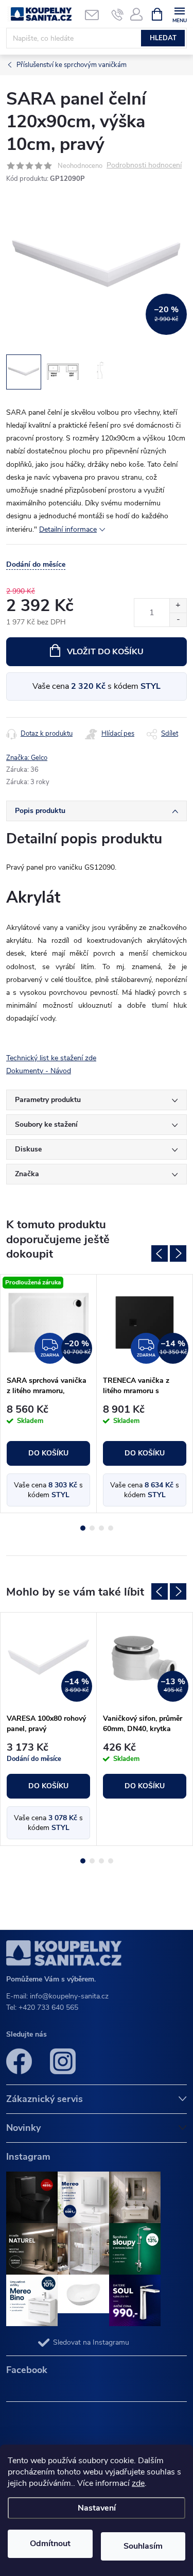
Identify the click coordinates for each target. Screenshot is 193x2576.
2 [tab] (92, 1528)
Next (178, 1253)
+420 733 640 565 (48, 2007)
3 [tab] (101, 1528)
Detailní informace (68, 529)
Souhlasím (143, 2546)
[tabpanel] (49, 1394)
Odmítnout (50, 2544)
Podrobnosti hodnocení (144, 166)
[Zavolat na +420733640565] (118, 14)
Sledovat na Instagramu (91, 2342)
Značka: (27, 758)
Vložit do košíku (105, 652)
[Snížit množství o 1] (178, 620)
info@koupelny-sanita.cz (69, 1996)
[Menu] (179, 14)
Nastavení (97, 2508)
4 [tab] (111, 1528)
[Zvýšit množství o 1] (178, 606)
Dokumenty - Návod (39, 1071)
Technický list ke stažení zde (51, 1058)
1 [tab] (83, 1528)
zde (138, 2483)
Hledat (163, 38)
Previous (160, 1253)
